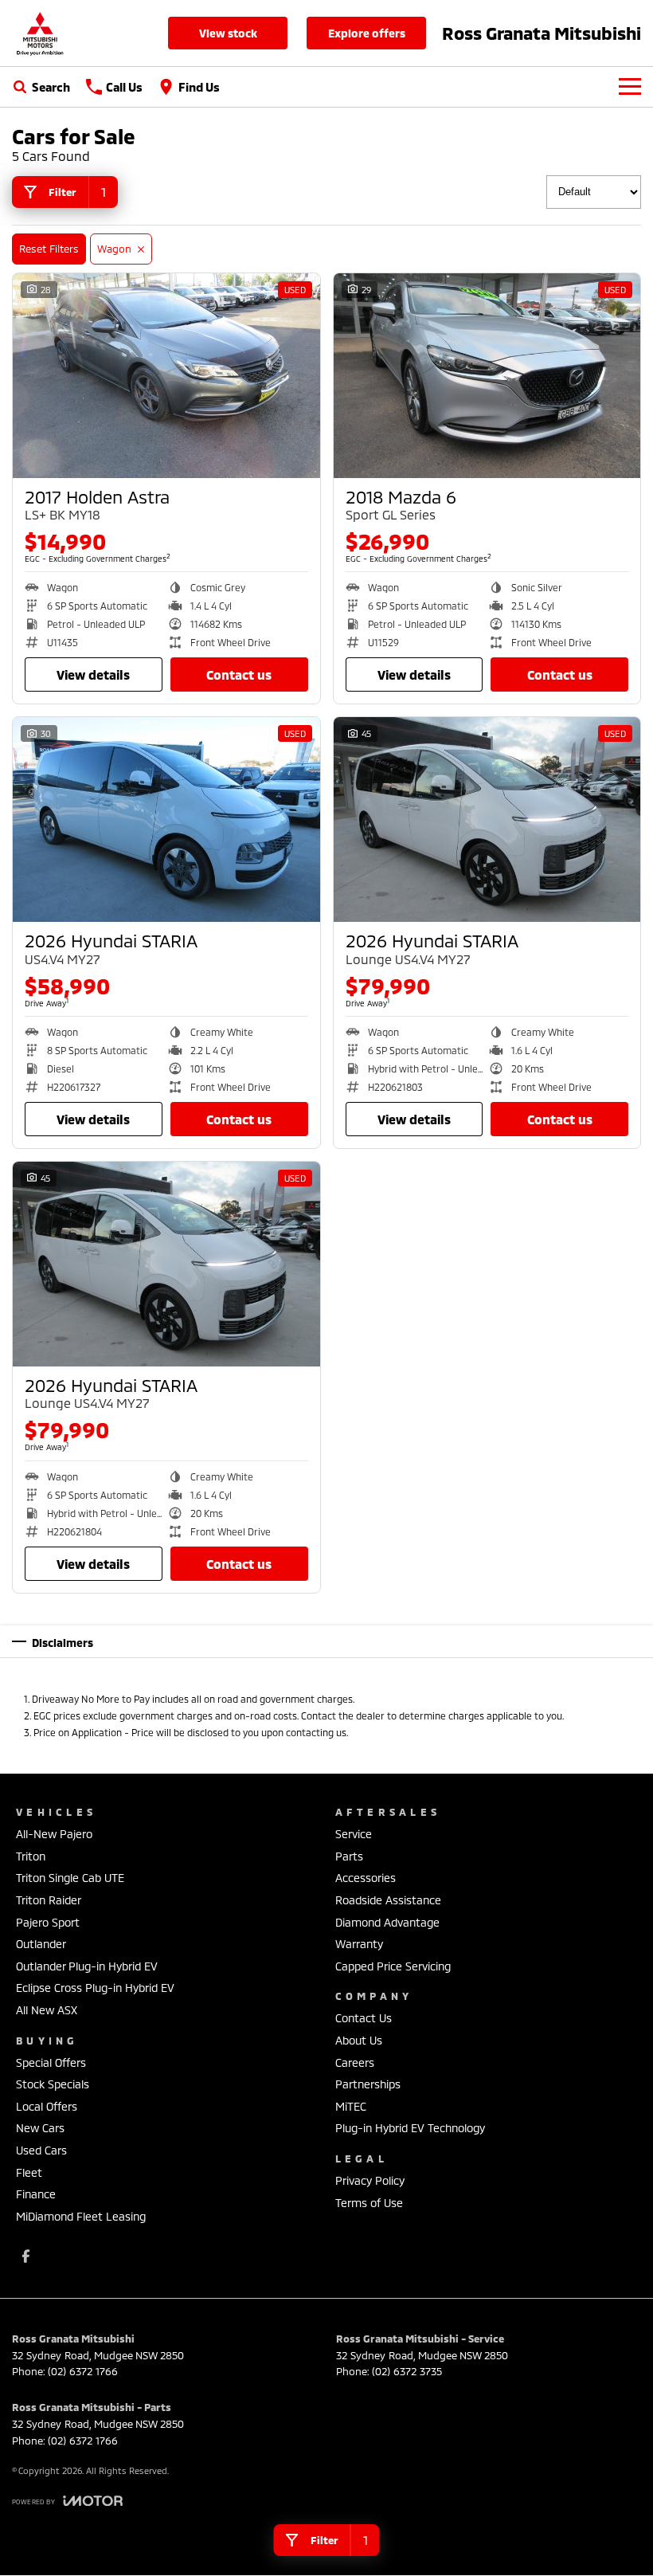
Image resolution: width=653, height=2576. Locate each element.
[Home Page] (40, 33)
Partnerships (368, 2084)
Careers (355, 2062)
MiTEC (351, 2106)
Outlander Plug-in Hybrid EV (87, 1966)
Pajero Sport (48, 1922)
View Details (93, 674)
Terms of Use (369, 2203)
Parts (349, 1856)
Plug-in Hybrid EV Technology (410, 2128)
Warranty (359, 1944)
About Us (359, 2040)
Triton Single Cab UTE (70, 1878)
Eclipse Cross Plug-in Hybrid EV (95, 1988)
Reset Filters (49, 249)
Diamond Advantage (387, 1922)
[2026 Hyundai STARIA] (166, 819)
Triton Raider (49, 1900)
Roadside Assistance (388, 1900)
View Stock (228, 33)
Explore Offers (367, 33)
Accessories (366, 1878)
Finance (36, 2194)
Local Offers (47, 2106)
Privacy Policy (370, 2180)
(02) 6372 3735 (407, 2371)
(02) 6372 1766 (83, 2371)
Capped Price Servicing (393, 1966)
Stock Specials (53, 2084)
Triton (31, 1856)
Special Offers (51, 2062)
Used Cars (41, 2150)
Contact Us (239, 674)
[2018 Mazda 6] (487, 376)
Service (354, 1834)
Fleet (29, 2172)
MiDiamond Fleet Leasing (81, 2216)
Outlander (41, 1944)
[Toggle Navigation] (630, 87)
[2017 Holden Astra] (166, 376)
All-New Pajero (54, 1834)
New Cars (40, 2128)
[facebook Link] (26, 2256)
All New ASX (47, 2010)
